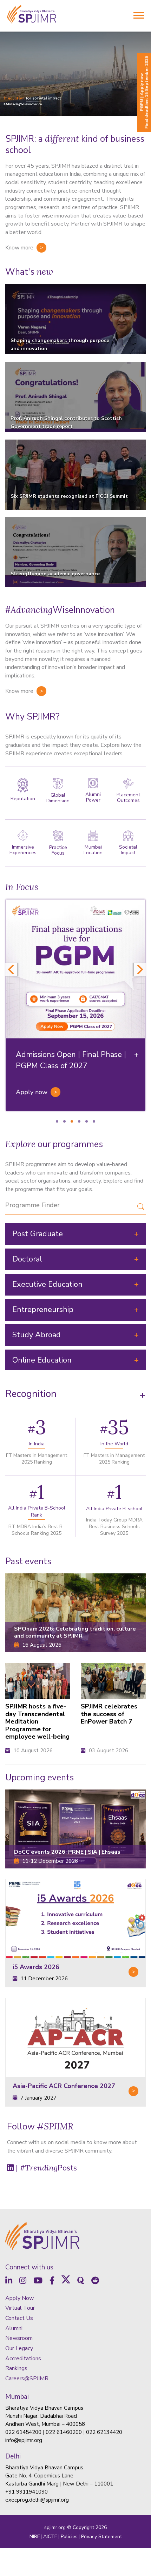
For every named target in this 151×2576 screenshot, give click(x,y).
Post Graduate (38, 1234)
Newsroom (19, 2454)
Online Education (42, 1360)
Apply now (32, 1092)
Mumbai (17, 2512)
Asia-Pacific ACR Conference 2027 (64, 2086)
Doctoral (27, 1259)
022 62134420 (104, 2548)
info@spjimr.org (24, 2556)
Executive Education (47, 1284)
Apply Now (19, 2414)
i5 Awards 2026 (36, 1967)
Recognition (31, 1394)
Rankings (16, 2484)
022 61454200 (23, 2548)
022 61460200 (64, 2548)
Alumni (14, 2444)
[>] (75, 1919)
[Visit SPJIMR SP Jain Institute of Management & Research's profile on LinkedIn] (18, 2292)
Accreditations (23, 2474)
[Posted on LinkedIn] (62, 2292)
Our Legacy (19, 2464)
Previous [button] (11, 970)
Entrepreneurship (43, 1310)
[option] (75, 1005)
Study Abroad (37, 1335)
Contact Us (19, 2434)
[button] (7, 2246)
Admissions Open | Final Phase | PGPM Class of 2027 (71, 1060)
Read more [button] (25, 2279)
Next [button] (140, 970)
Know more (19, 248)
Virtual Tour (20, 2423)
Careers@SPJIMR (27, 2494)
